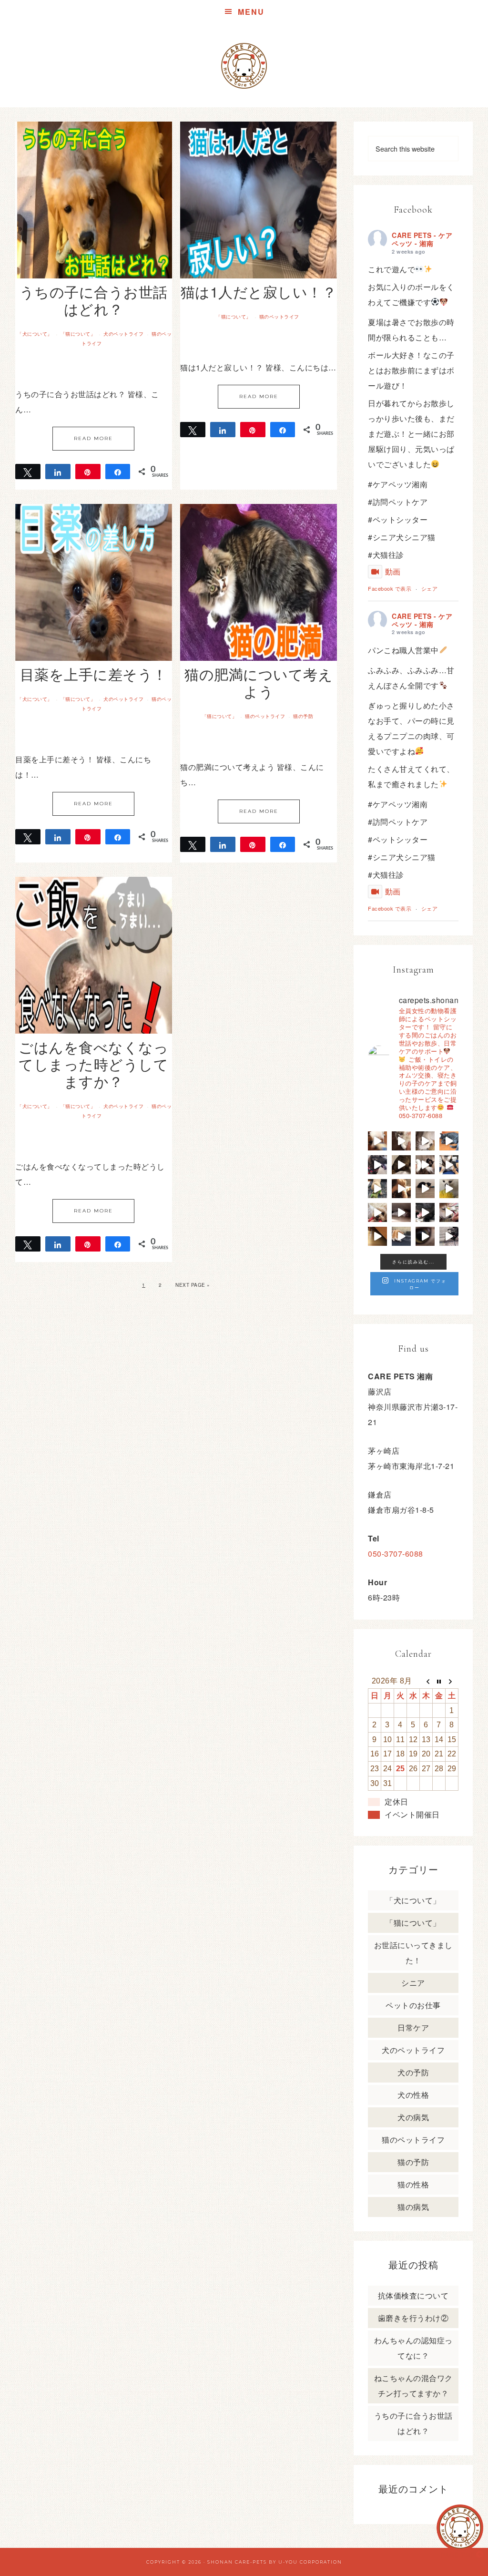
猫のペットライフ (279, 317)
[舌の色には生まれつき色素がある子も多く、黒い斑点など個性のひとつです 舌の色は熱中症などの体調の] (377, 1165)
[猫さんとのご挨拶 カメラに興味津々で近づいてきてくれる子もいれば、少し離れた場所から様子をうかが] (425, 1236)
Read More (93, 438)
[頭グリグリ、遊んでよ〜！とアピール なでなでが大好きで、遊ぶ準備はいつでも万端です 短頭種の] (401, 1165)
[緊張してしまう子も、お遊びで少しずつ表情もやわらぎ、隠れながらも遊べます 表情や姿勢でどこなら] (377, 1236)
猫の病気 (413, 2207)
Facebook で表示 (390, 588)
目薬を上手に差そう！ (94, 674)
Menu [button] (251, 12)
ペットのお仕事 (413, 2005)
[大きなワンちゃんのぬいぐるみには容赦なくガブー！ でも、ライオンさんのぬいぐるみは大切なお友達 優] (449, 1189)
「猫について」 (78, 334)
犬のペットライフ (123, 334)
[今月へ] (439, 1681)
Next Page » (193, 1285)
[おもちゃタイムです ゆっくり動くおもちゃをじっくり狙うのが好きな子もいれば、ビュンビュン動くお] (425, 1189)
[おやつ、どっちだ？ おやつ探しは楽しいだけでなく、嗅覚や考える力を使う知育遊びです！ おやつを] (449, 1165)
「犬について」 (35, 334)
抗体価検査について (413, 2295)
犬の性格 (413, 2095)
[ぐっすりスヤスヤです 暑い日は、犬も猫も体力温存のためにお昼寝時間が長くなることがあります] (449, 1141)
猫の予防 (303, 716)
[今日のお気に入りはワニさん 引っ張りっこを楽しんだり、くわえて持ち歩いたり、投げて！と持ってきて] (377, 1189)
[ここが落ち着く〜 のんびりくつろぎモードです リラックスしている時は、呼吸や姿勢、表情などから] (425, 1141)
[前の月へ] (426, 1681)
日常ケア (413, 2027)
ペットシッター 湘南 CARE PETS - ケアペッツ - (244, 66)
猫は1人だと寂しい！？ (259, 292)
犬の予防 (413, 2072)
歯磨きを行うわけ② (413, 2318)
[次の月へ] (452, 1681)
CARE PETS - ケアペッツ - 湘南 (422, 239)
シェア (430, 588)
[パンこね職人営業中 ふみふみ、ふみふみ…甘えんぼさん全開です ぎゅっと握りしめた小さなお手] (401, 1141)
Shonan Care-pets (237, 2562)
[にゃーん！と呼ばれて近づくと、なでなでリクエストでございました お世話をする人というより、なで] (425, 1165)
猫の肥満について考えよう (259, 682)
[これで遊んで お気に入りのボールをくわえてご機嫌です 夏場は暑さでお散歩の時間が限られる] (377, 1141)
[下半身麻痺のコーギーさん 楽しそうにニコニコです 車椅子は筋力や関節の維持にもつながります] (401, 1236)
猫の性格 (413, 2184)
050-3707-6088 (396, 1554)
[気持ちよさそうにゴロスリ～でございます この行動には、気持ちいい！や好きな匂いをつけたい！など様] (449, 1236)
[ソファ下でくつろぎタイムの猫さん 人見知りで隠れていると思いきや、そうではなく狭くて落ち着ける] (401, 1212)
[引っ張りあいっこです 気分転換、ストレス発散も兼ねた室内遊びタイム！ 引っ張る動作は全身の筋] (377, 1212)
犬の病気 (413, 2117)
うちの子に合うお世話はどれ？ (94, 300)
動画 (393, 571)
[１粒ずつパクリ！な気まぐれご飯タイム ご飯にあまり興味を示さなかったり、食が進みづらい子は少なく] (449, 1212)
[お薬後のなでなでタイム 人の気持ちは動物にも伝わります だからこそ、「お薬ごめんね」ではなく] (401, 1189)
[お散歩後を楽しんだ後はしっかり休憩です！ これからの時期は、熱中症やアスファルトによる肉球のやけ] (425, 1212)
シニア (413, 1983)
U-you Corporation (310, 2562)
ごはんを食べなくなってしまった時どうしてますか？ (93, 1064)
